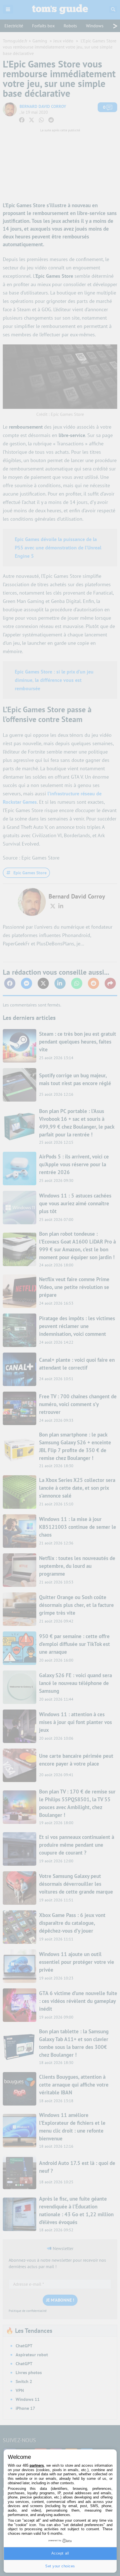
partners (37, 2465)
